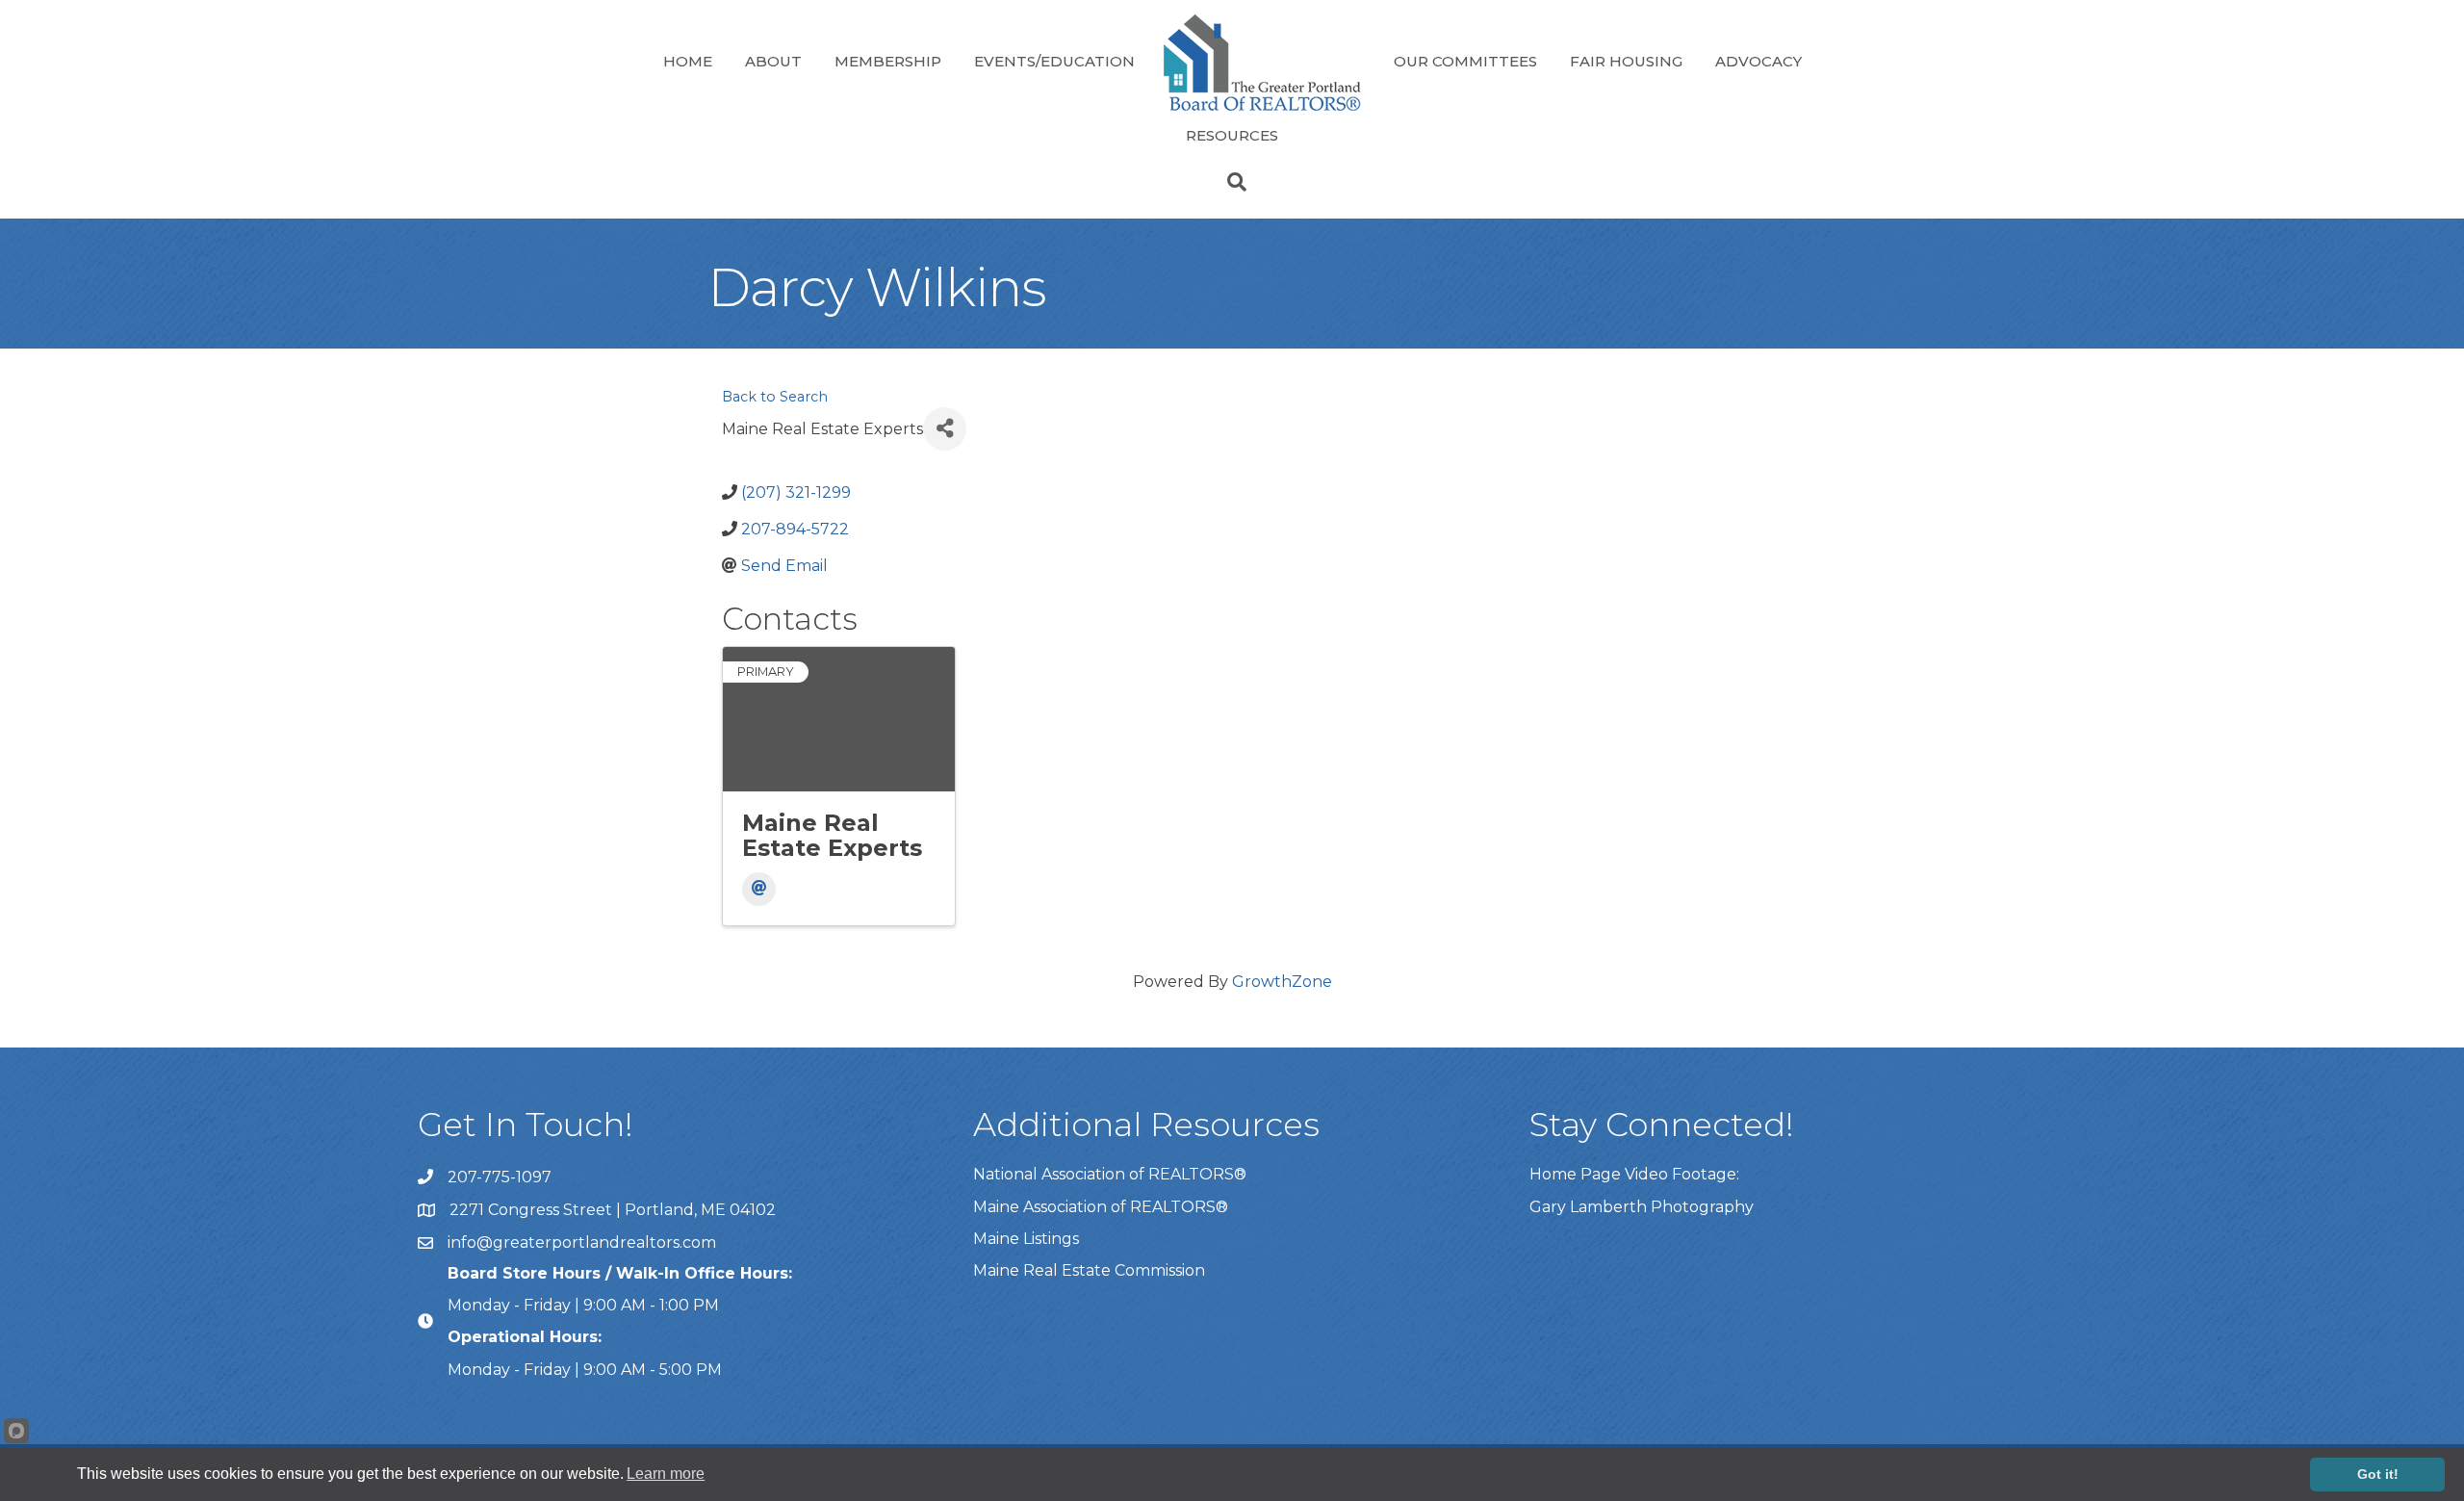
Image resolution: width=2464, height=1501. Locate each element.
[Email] (759, 889)
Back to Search (775, 397)
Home (688, 61)
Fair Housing (1626, 61)
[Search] (1232, 182)
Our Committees (1465, 61)
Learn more (666, 1474)
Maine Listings (1026, 1239)
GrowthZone (1282, 982)
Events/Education (1054, 61)
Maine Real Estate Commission (1089, 1270)
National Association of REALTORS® (1110, 1174)
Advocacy (1758, 61)
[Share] (945, 429)
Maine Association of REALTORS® (1101, 1207)
